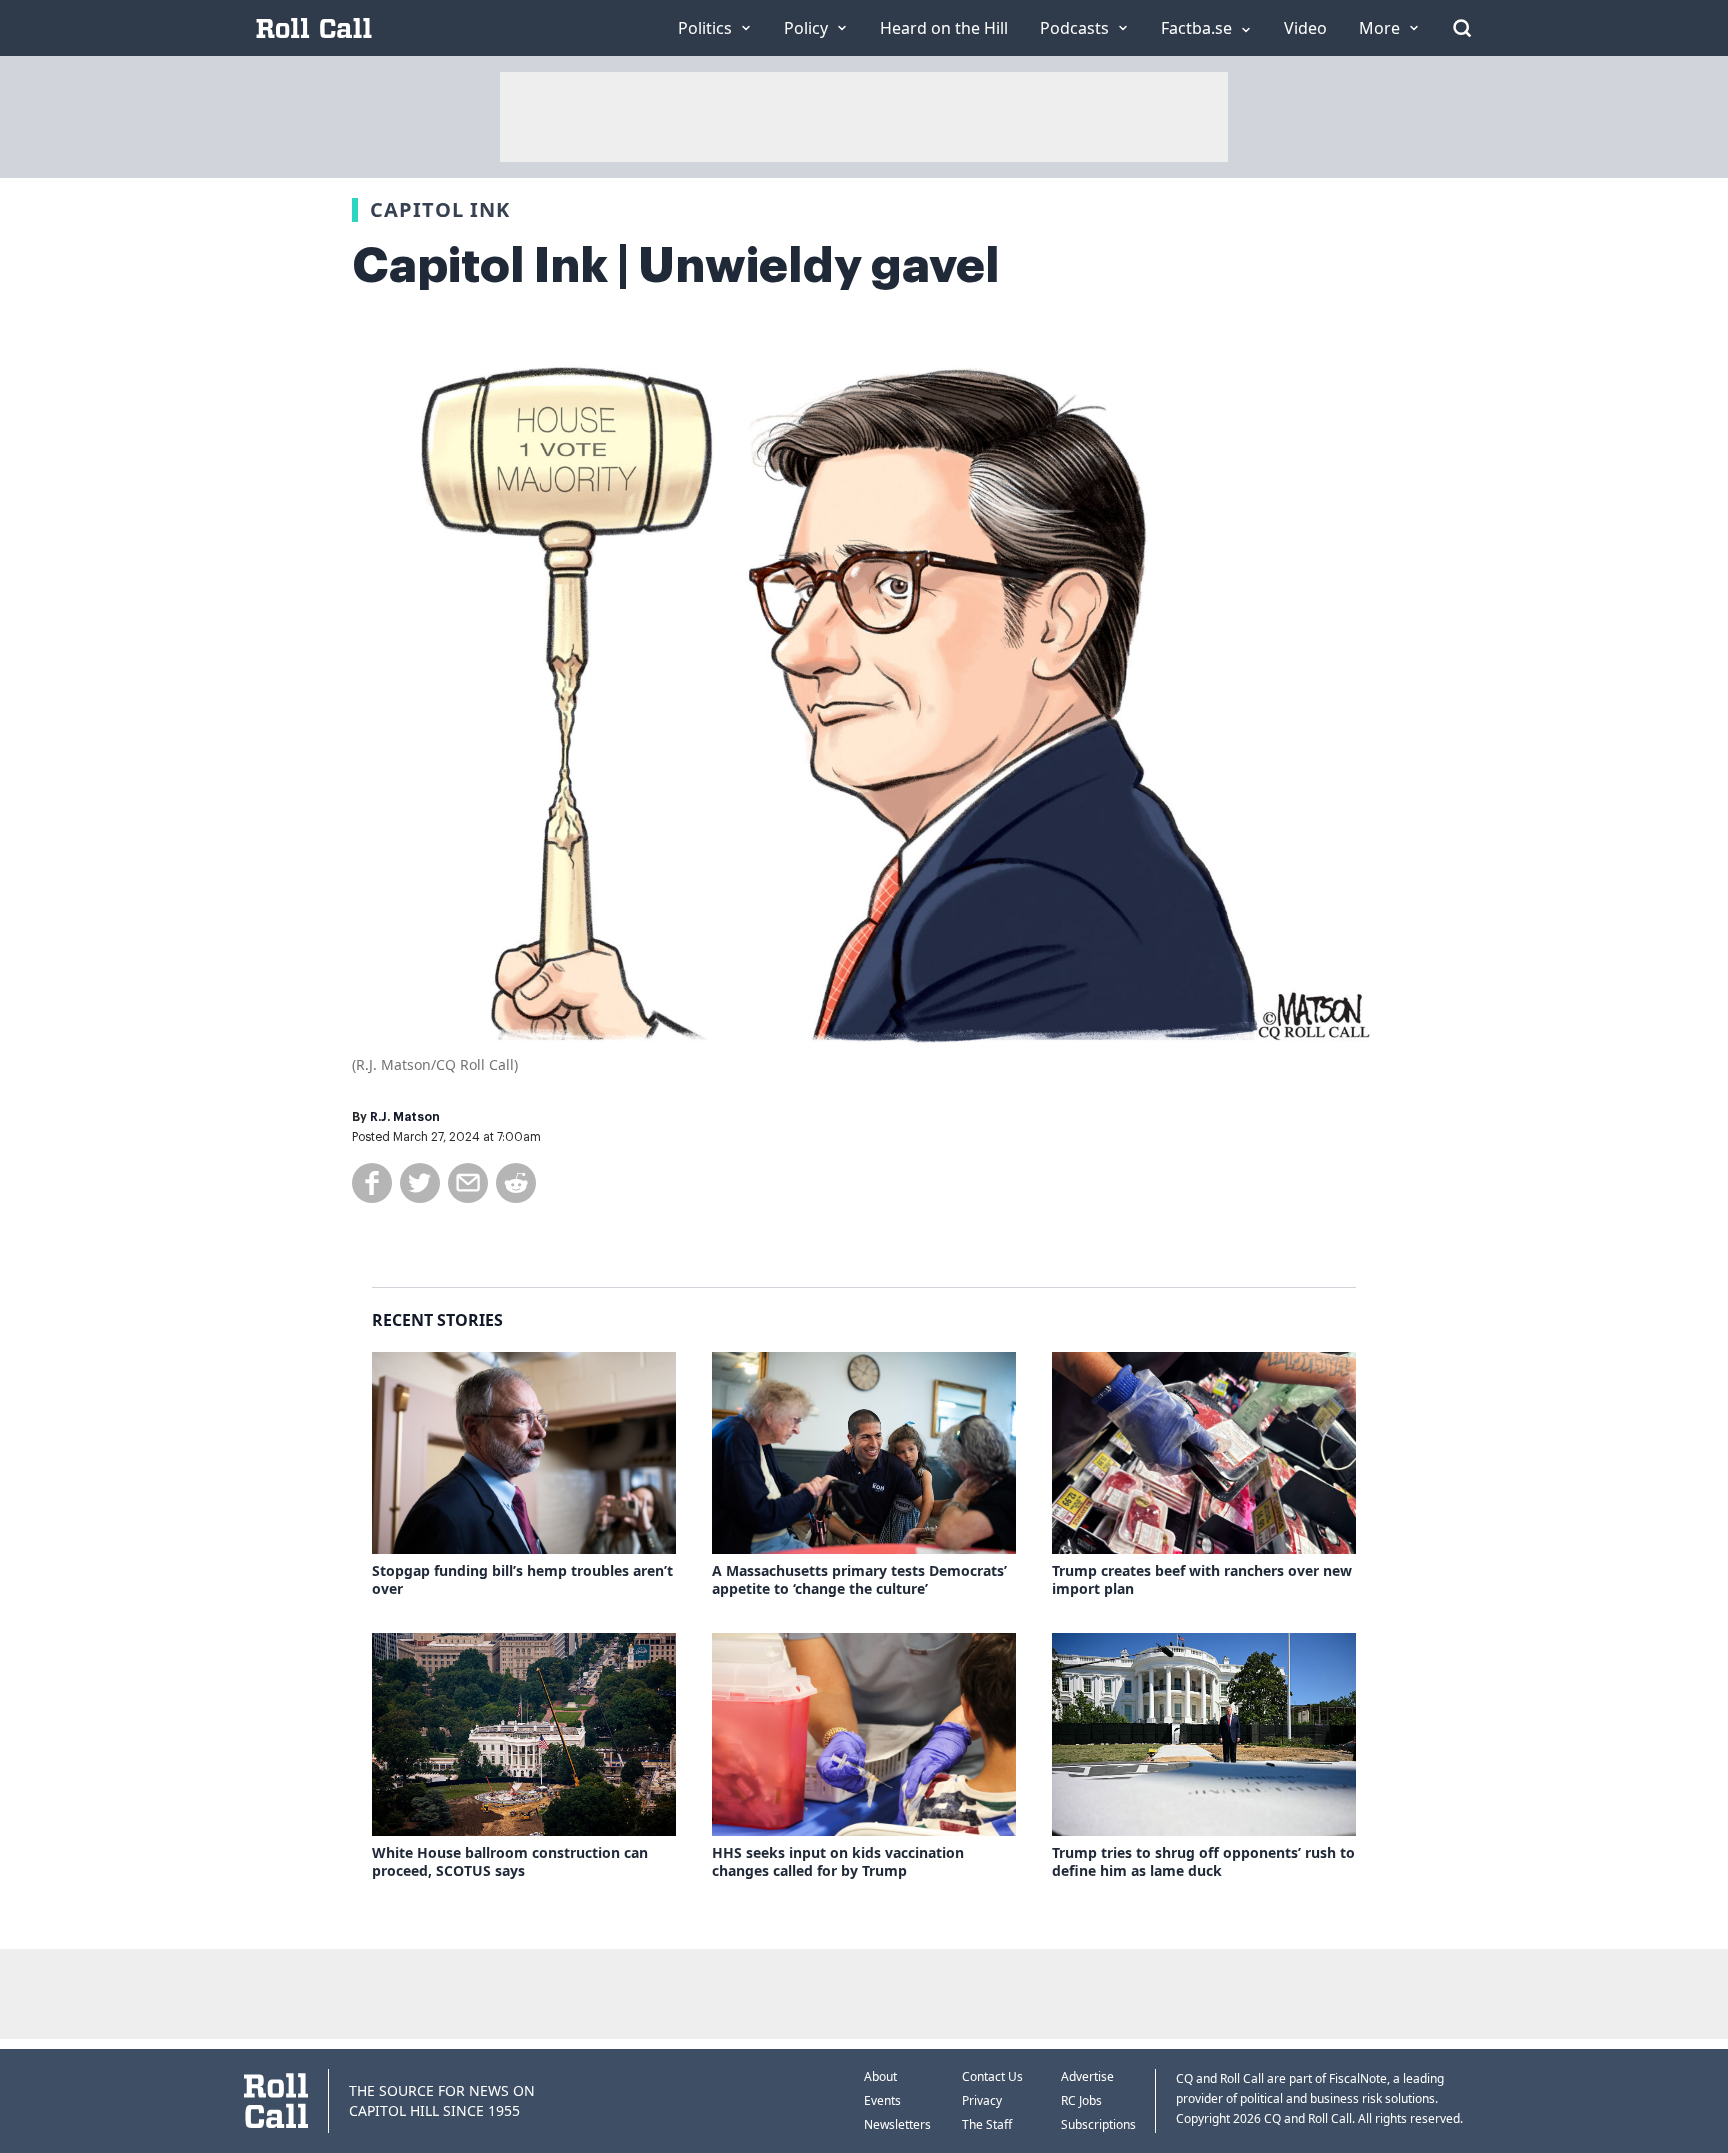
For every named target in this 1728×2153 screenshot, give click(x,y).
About (880, 2076)
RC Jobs (1081, 2100)
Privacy (982, 2100)
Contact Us (992, 2076)
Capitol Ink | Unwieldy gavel (676, 266)
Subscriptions (1098, 2124)
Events (882, 2100)
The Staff (987, 2124)
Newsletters (897, 2124)
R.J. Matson (405, 1117)
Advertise (1087, 2076)
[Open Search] (1462, 28)
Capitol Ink (440, 209)
